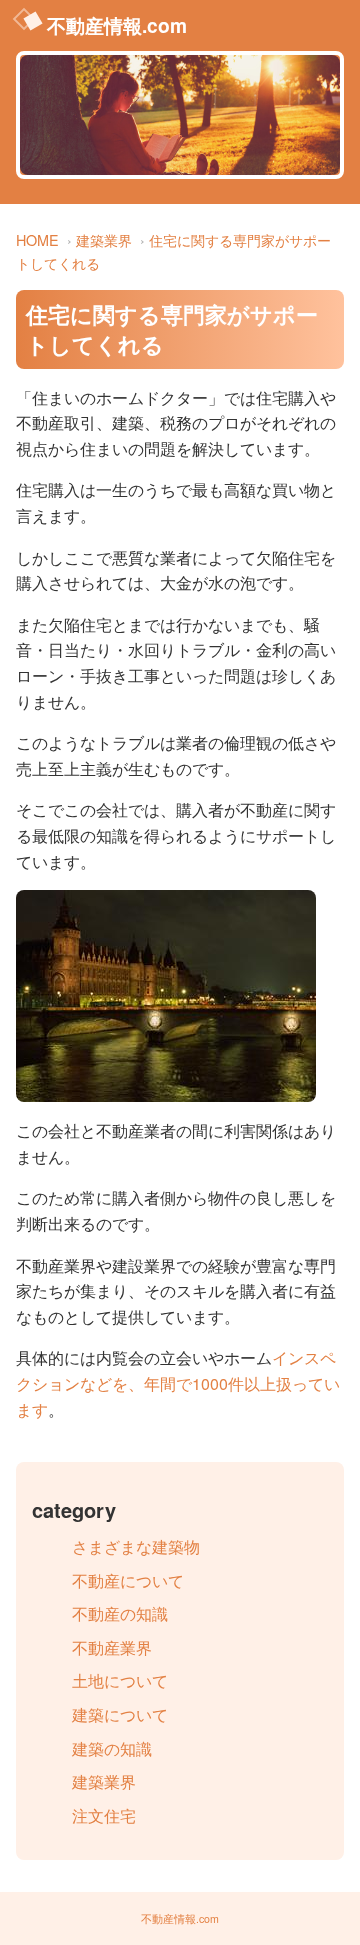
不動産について (128, 1580)
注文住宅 (104, 1815)
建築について (120, 1714)
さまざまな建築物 (136, 1546)
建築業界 (104, 239)
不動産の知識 (120, 1613)
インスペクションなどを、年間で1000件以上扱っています (178, 1383)
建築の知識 (112, 1748)
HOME (37, 239)
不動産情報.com (117, 25)
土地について (120, 1680)
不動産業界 (112, 1647)
